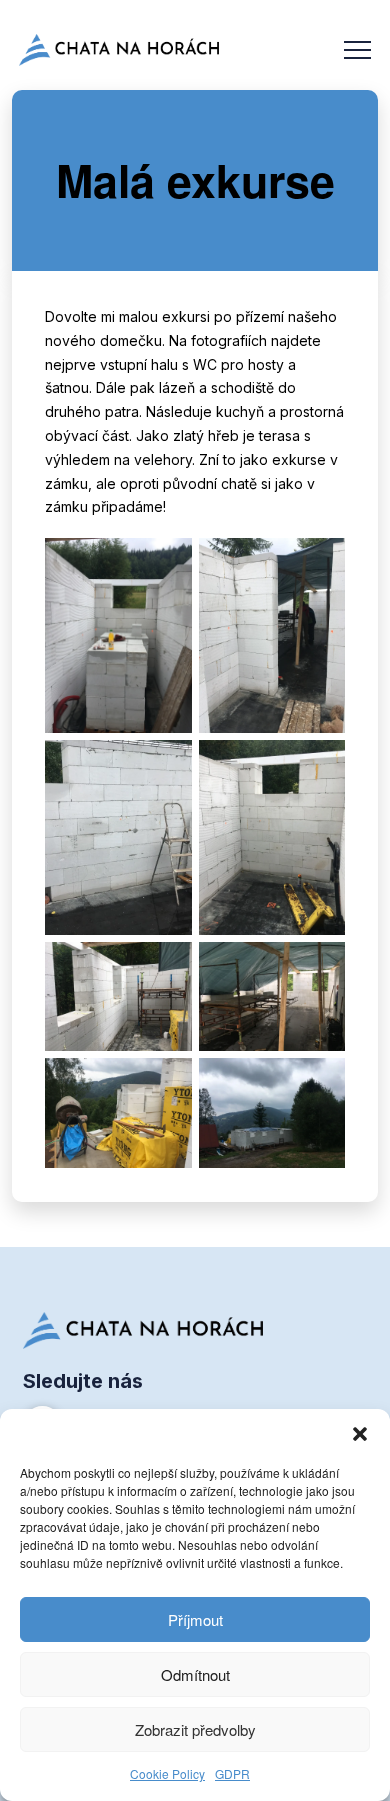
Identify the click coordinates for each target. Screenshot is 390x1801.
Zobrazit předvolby (195, 1729)
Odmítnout (195, 1674)
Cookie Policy (167, 1773)
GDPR (232, 1773)
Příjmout (195, 1619)
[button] (360, 1434)
